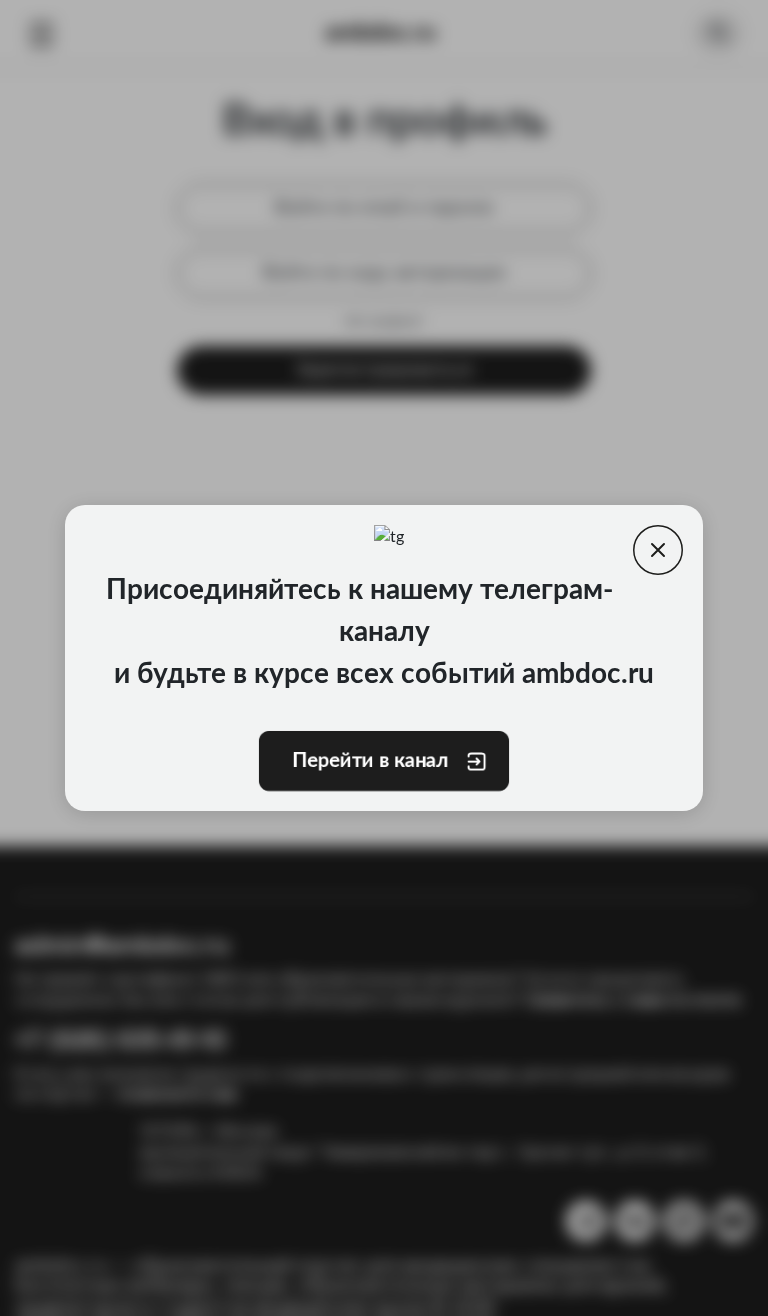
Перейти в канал (368, 761)
